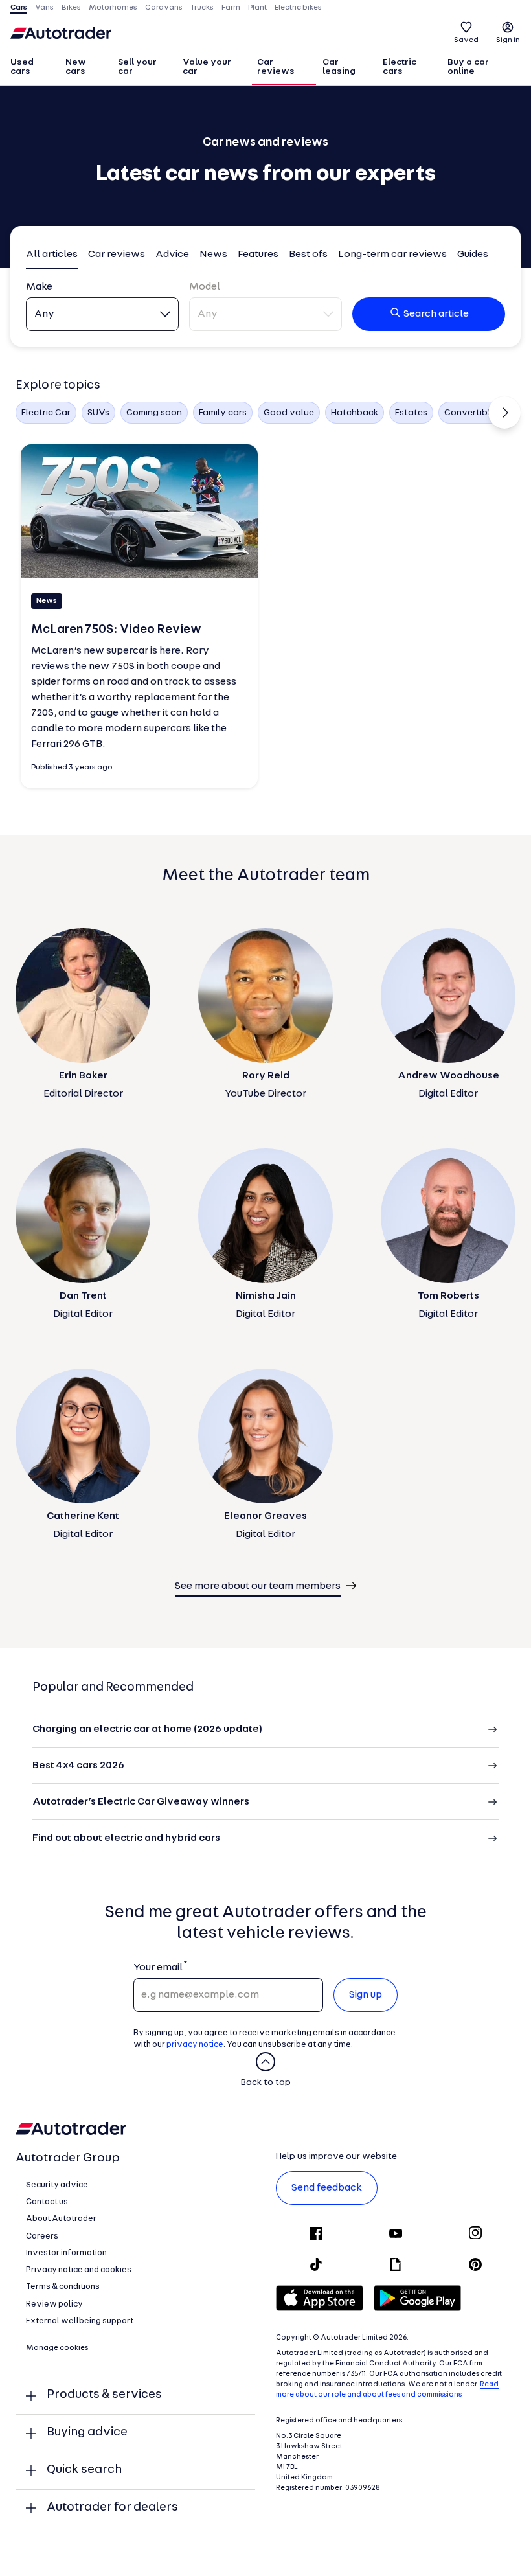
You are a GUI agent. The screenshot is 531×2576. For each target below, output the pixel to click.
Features (258, 255)
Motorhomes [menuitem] (113, 8)
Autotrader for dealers (112, 2508)
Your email (158, 1968)
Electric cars (400, 67)
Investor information (66, 2253)
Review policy (54, 2304)
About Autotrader (61, 2219)
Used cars (22, 67)
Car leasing (339, 67)
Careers (42, 2236)
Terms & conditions (63, 2287)
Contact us (47, 2202)
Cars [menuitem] (19, 8)
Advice (172, 255)
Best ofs (308, 255)
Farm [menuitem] (231, 8)
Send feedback (327, 2188)
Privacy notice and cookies (79, 2270)
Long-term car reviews (392, 255)
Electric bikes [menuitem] (298, 8)
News (213, 255)
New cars (76, 67)
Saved (466, 40)
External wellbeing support (80, 2321)
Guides (473, 255)
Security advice (57, 2185)
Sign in (508, 40)
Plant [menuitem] (257, 8)
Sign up (366, 1995)
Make (39, 287)
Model (205, 287)
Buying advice (87, 2433)
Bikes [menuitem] (71, 8)
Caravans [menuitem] (164, 8)
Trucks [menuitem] (202, 8)
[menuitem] (32, 68)
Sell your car (137, 67)
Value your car (207, 67)
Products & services (104, 2395)
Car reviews (276, 67)
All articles (52, 255)
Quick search (84, 2470)
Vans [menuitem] (44, 8)
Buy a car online (468, 67)
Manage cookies (57, 2348)
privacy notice (195, 2045)
